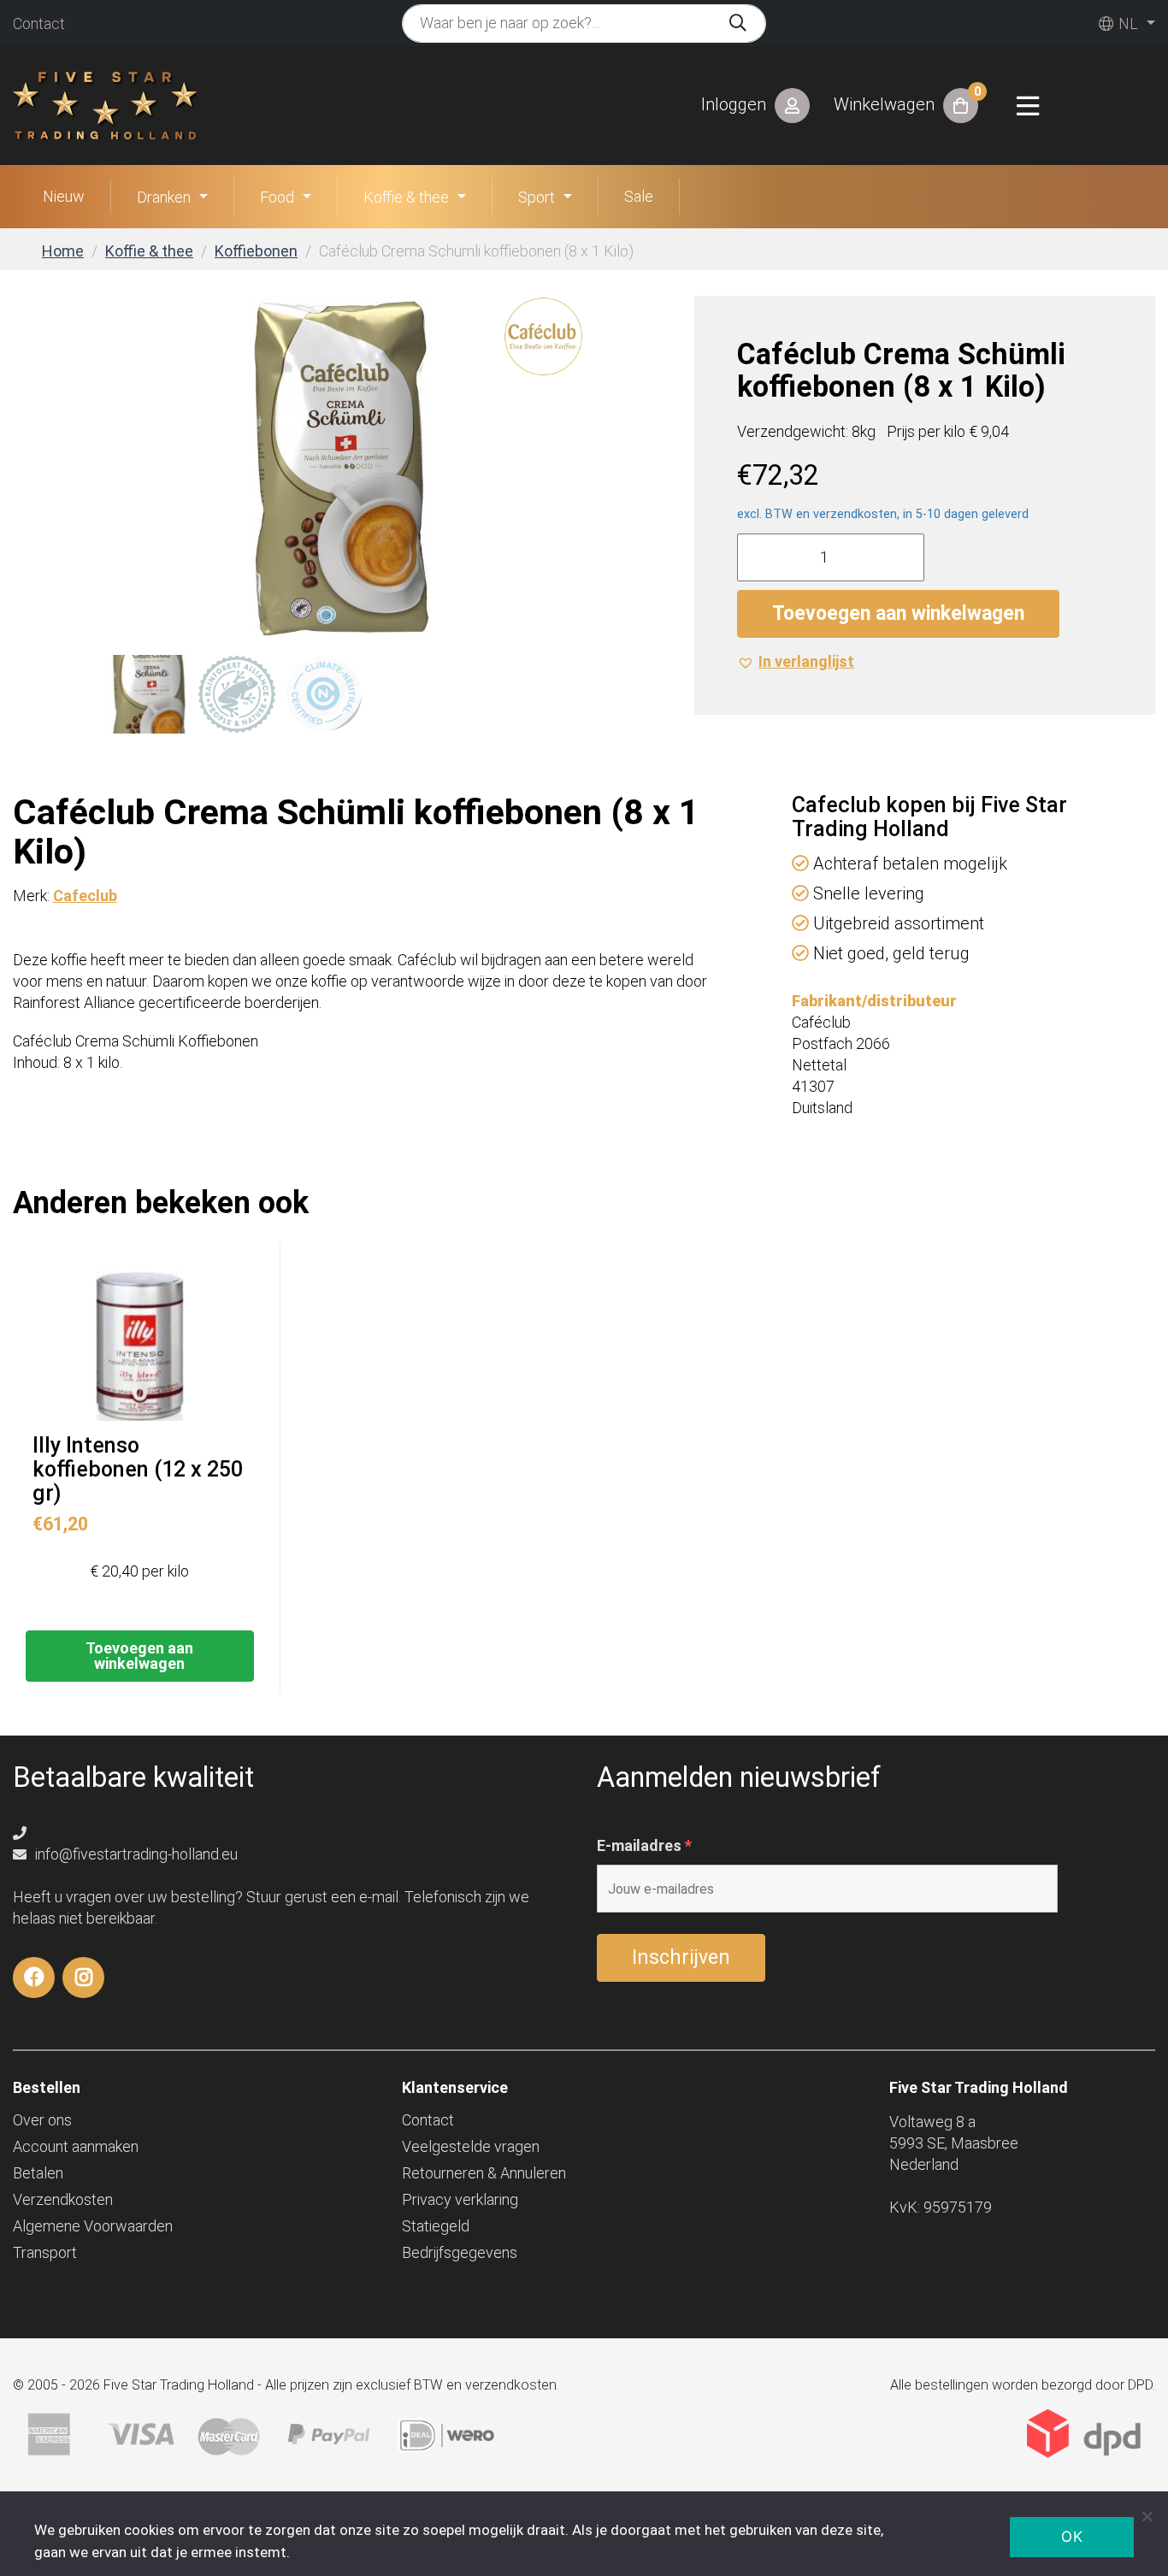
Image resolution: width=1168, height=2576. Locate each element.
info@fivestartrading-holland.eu (135, 1854)
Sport (537, 197)
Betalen (38, 2173)
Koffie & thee (406, 197)
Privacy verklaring (460, 2199)
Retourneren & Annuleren (484, 2173)
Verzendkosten (63, 2199)
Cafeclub (85, 896)
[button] (796, 661)
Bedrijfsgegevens (460, 2252)
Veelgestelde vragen (471, 2146)
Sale (639, 196)
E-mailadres (644, 1846)
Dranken (164, 197)
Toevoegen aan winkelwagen (898, 613)
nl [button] (1127, 24)
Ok (1072, 2537)
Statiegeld (436, 2226)
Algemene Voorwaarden (93, 2226)
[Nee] (1147, 2516)
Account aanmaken (76, 2146)
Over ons (42, 2120)
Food (277, 197)
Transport (45, 2252)
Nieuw (64, 196)
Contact (39, 24)
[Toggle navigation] (1028, 106)
